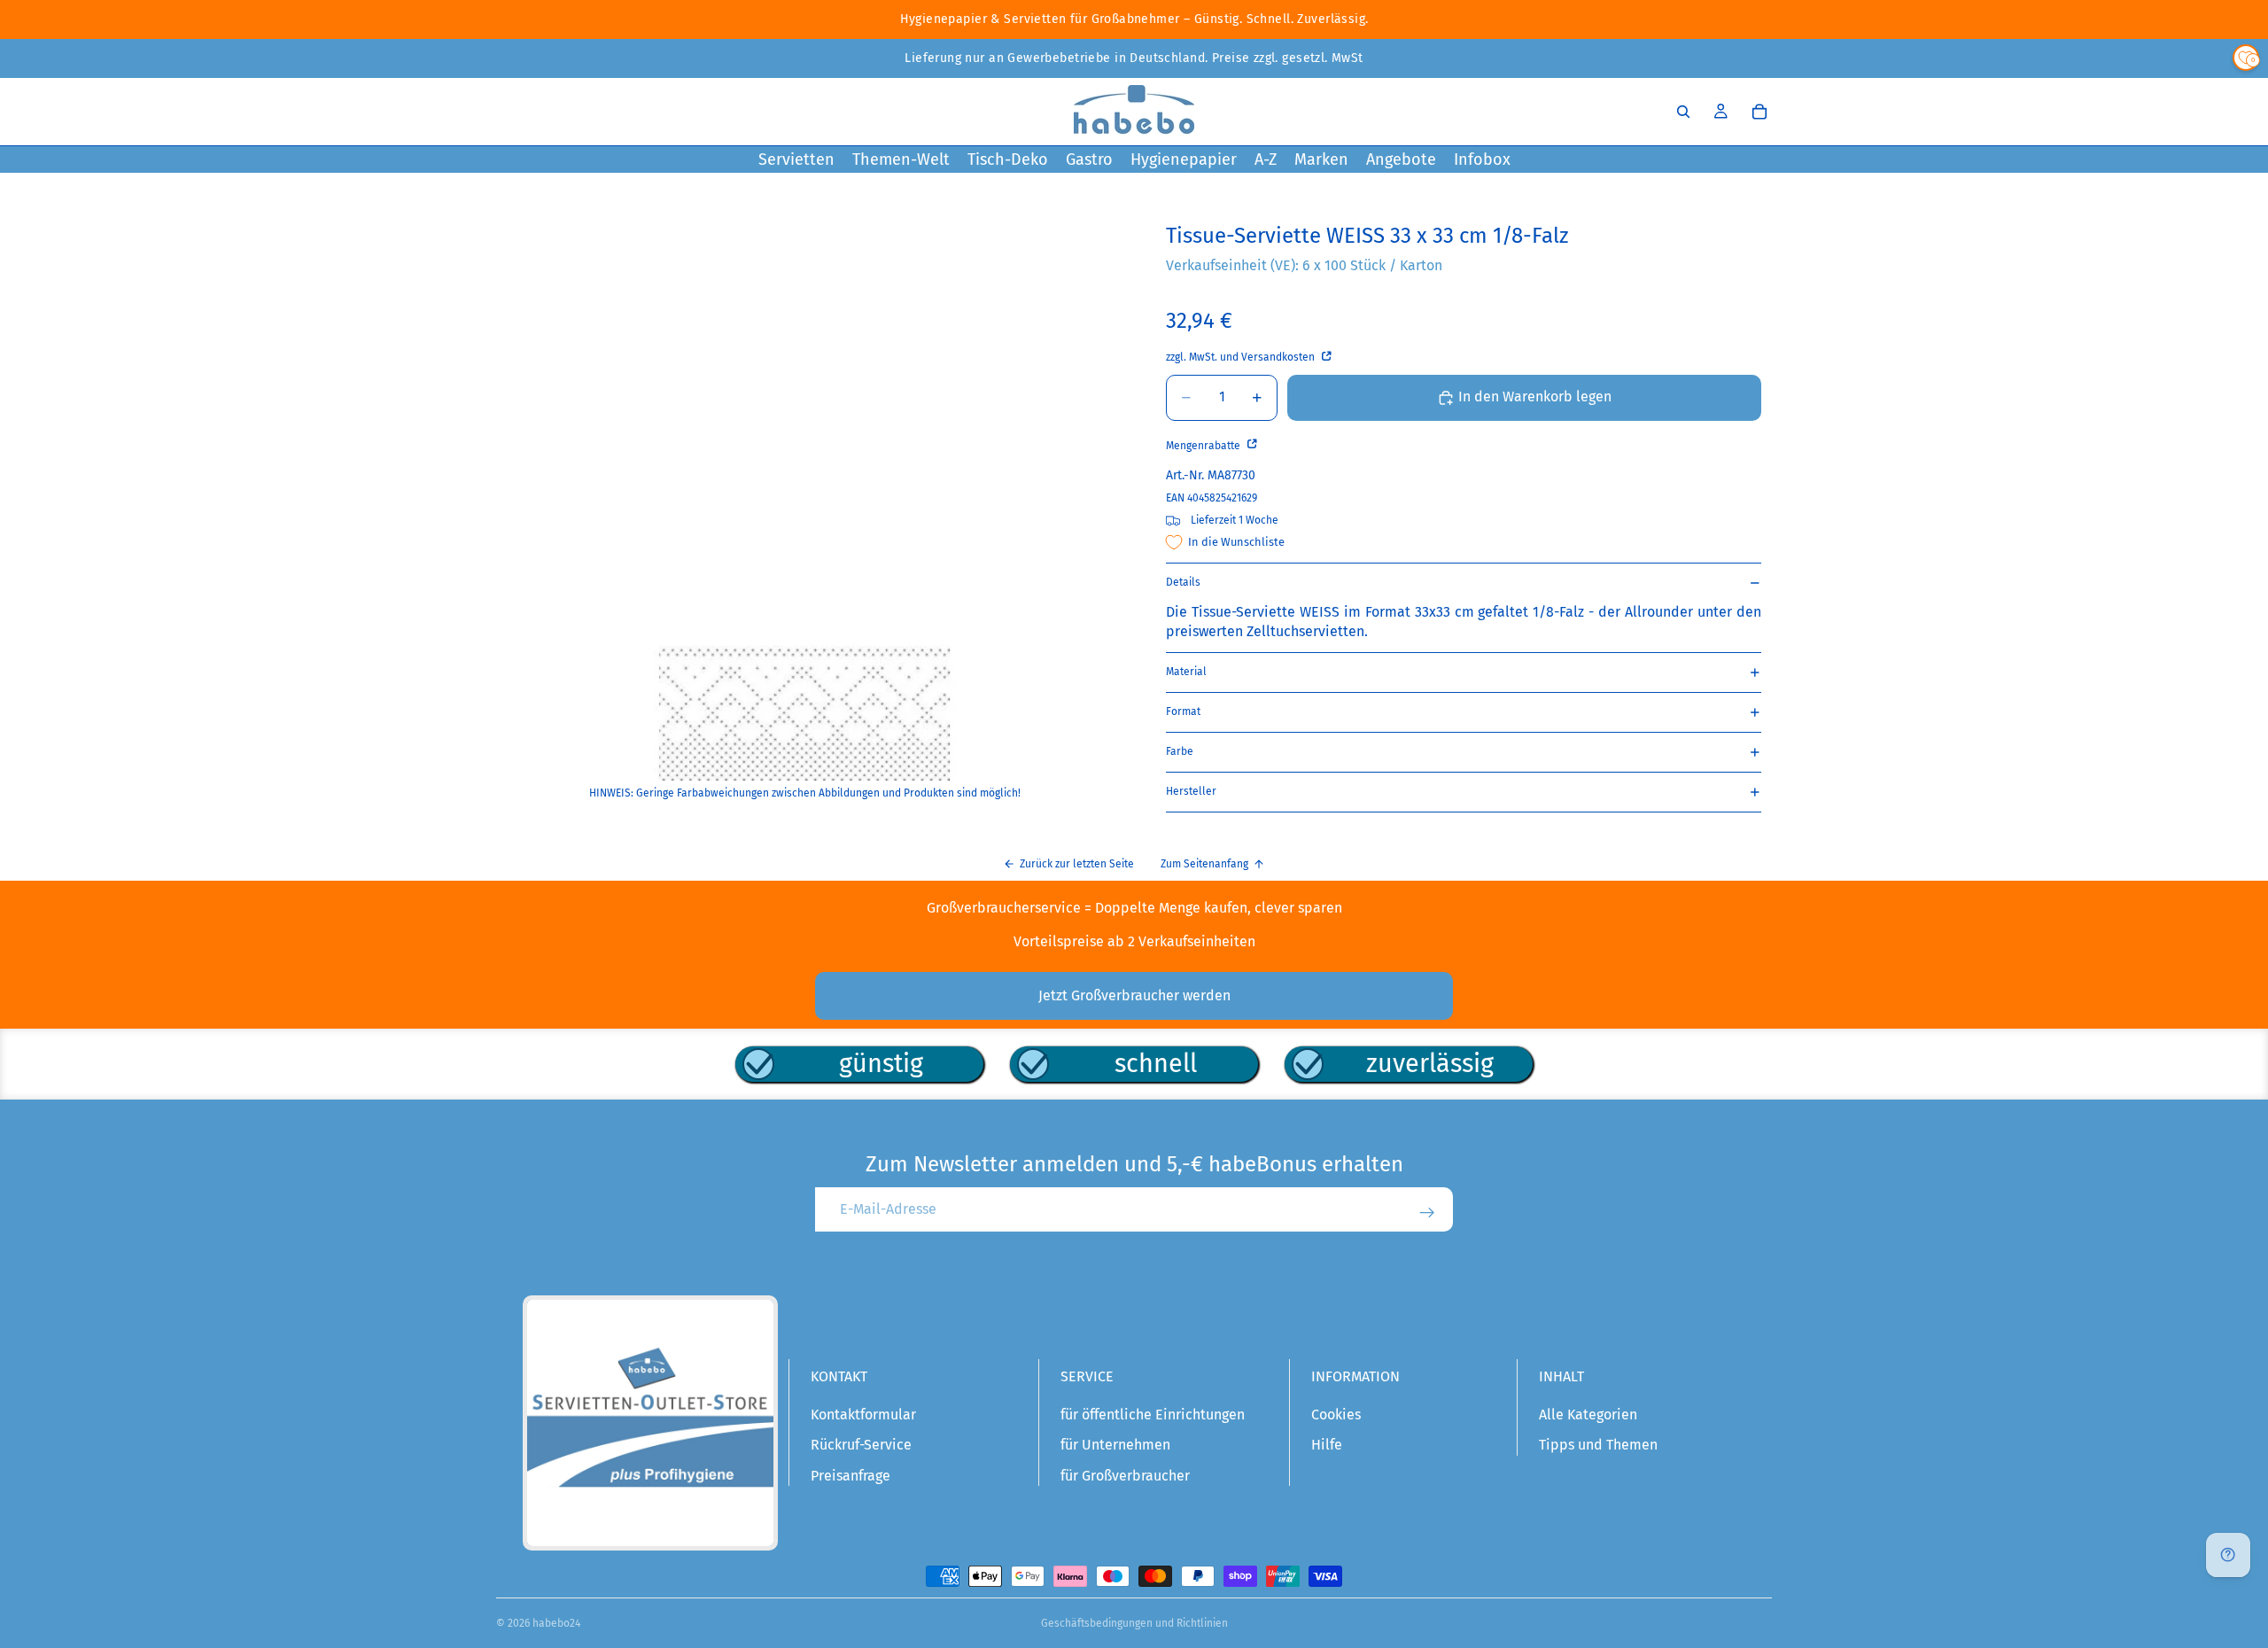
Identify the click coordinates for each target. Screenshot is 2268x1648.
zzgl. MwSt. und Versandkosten (1242, 357)
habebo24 (556, 1623)
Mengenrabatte (1204, 446)
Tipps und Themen (1598, 1445)
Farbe (1180, 751)
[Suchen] (1683, 112)
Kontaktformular (863, 1415)
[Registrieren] (1427, 1213)
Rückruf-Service (861, 1445)
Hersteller (1191, 791)
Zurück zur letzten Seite (1077, 864)
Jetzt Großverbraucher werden (1134, 995)
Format (1183, 711)
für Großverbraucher (1125, 1476)
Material (1186, 672)
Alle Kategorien (1588, 1415)
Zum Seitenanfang (1204, 864)
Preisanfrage (850, 1476)
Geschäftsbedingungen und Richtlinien (1134, 1623)
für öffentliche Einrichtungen (1153, 1415)
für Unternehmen (1115, 1445)
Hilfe (1327, 1445)
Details (1183, 582)
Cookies (1336, 1415)
